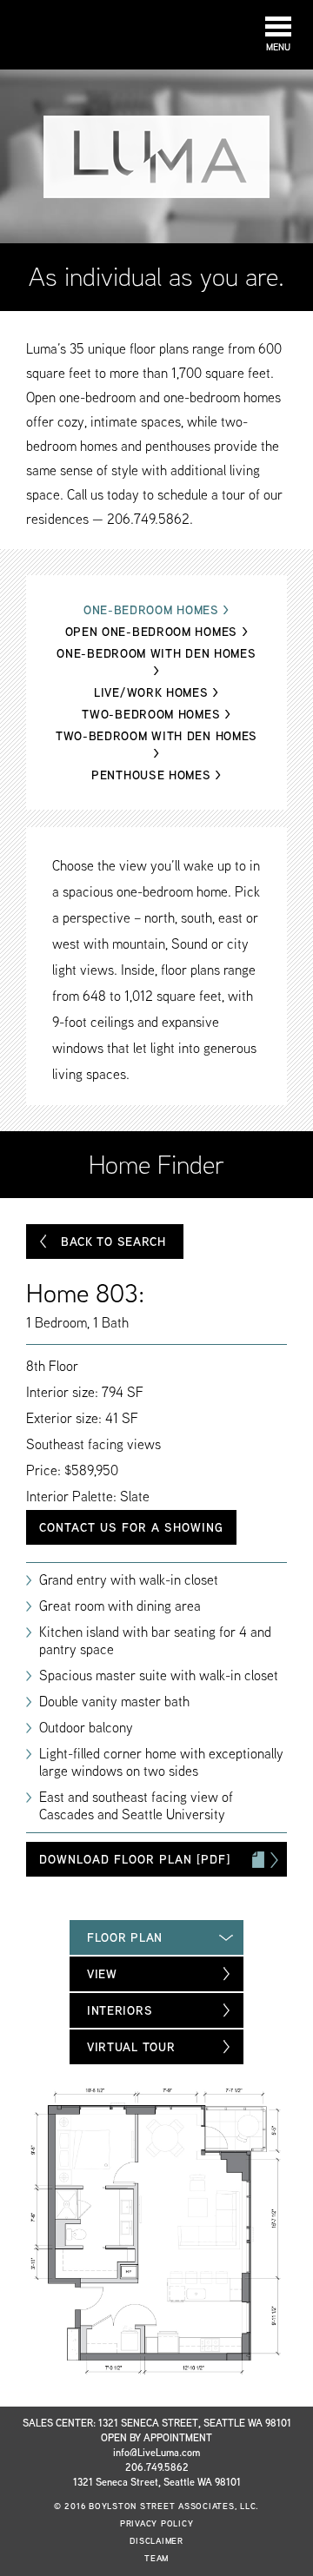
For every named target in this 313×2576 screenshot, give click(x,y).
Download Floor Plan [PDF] (135, 1859)
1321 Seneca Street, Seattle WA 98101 (157, 2482)
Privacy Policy (157, 2523)
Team (156, 2558)
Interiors (120, 2010)
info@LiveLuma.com (156, 2452)
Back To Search (113, 1242)
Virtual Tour (131, 2047)
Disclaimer (156, 2541)
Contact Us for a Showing (131, 1527)
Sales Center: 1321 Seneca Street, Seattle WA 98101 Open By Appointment (157, 2430)
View (102, 1974)
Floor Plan (125, 1937)
